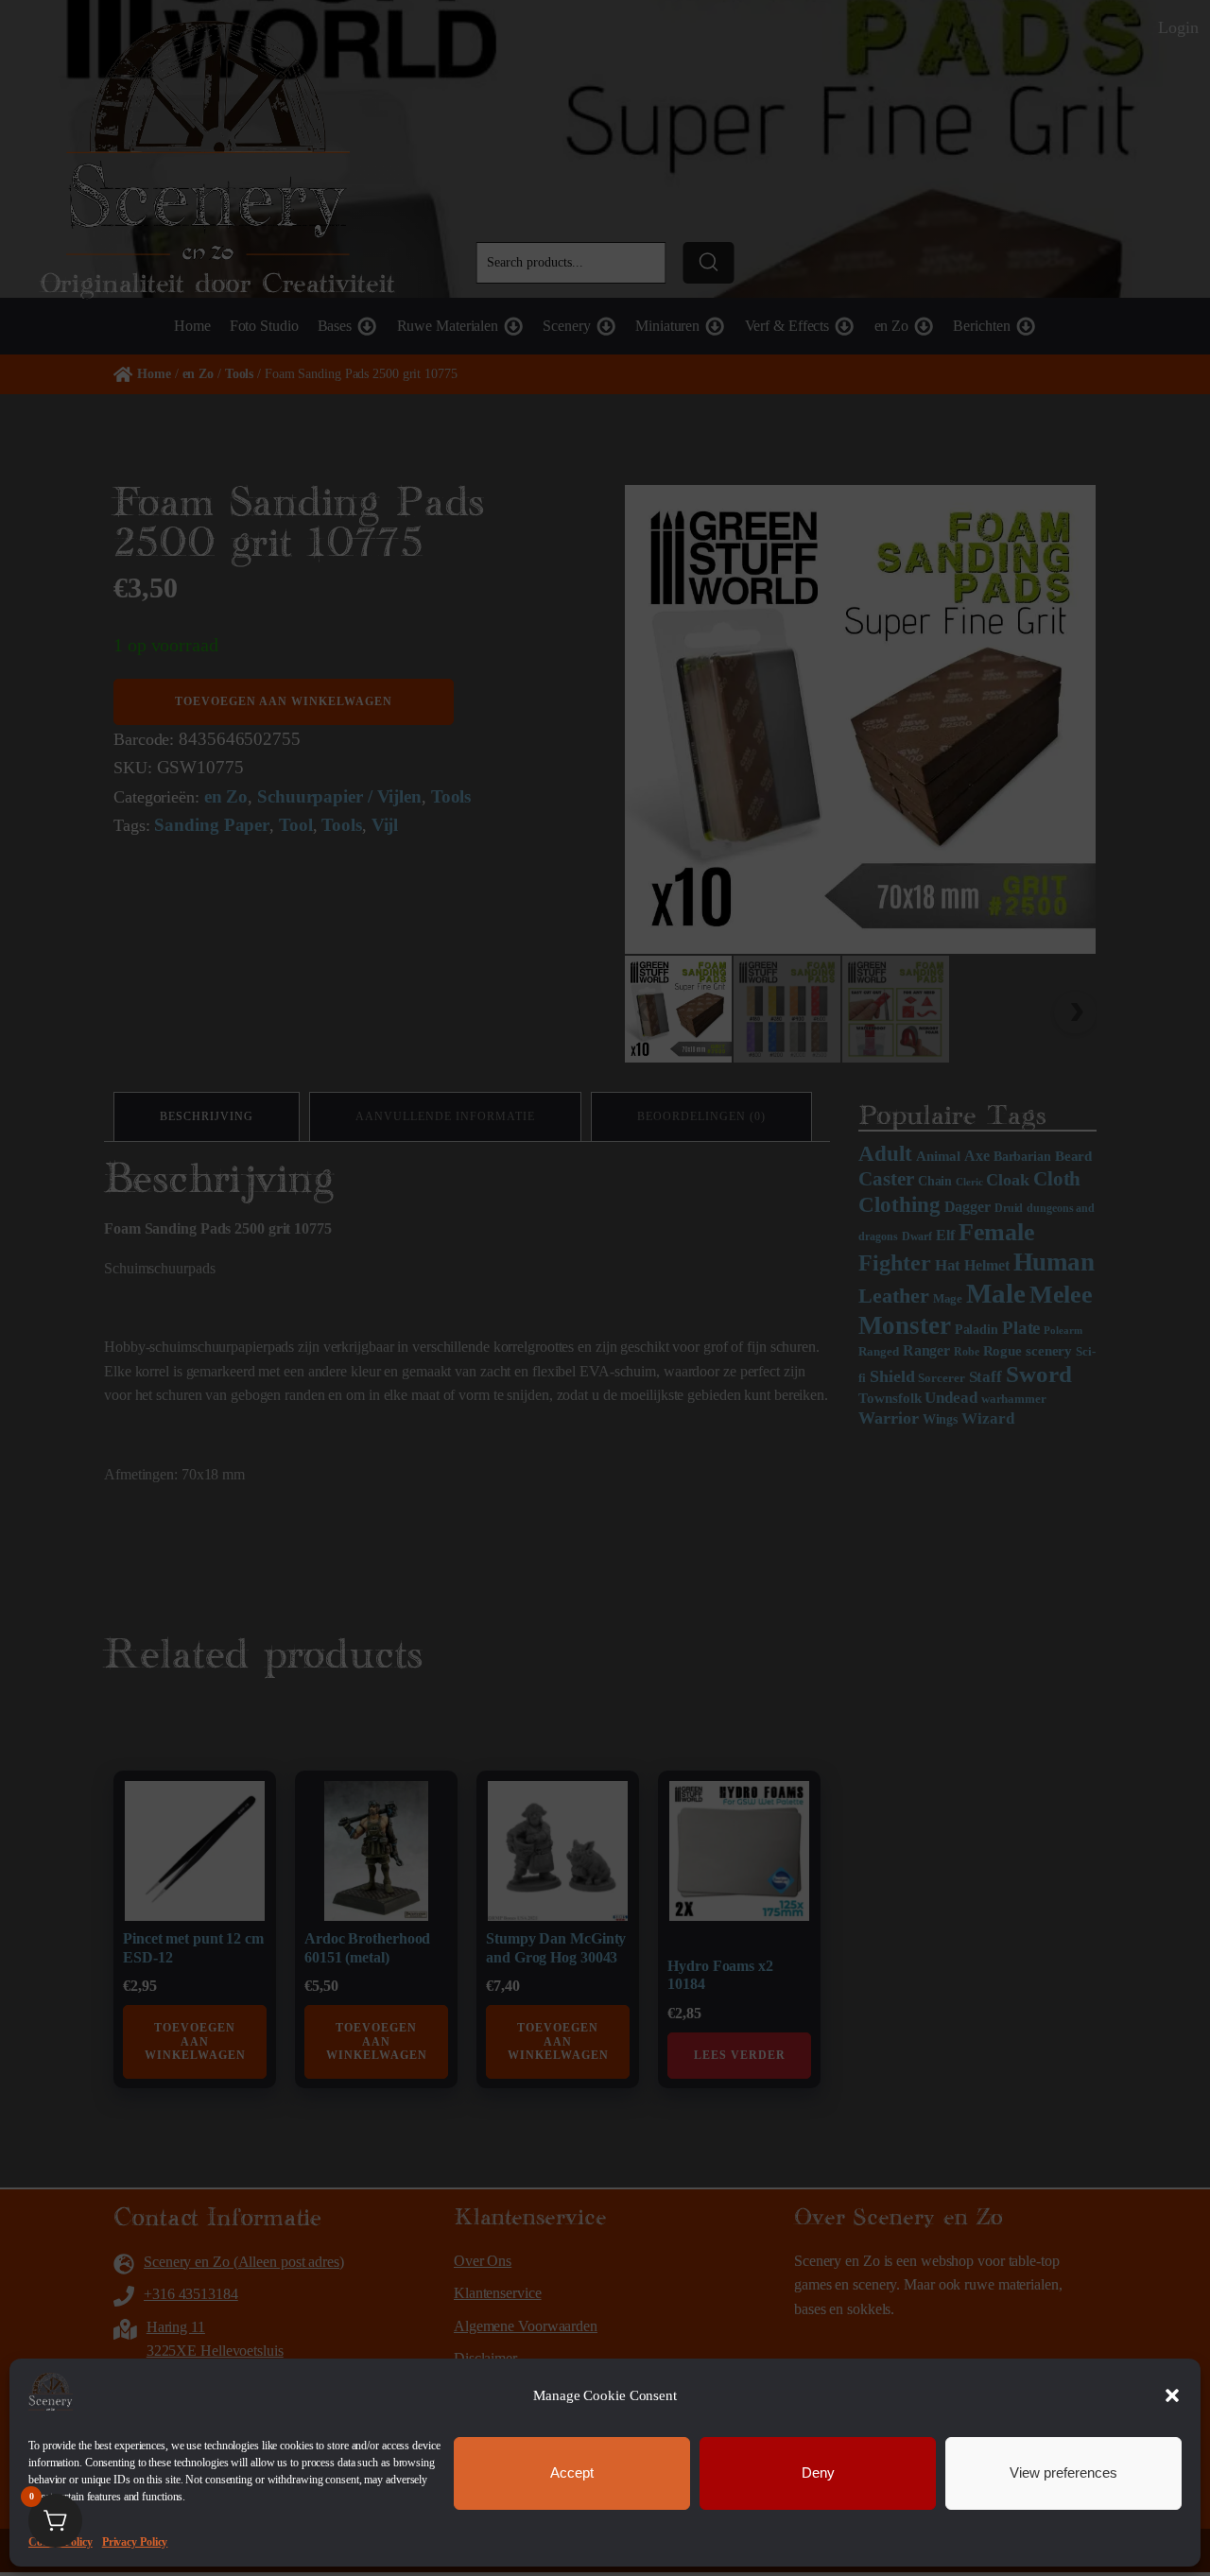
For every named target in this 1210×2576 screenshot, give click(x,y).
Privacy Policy (135, 2541)
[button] (1172, 2395)
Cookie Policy (60, 2541)
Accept (572, 2472)
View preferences (1063, 2472)
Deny (818, 2472)
